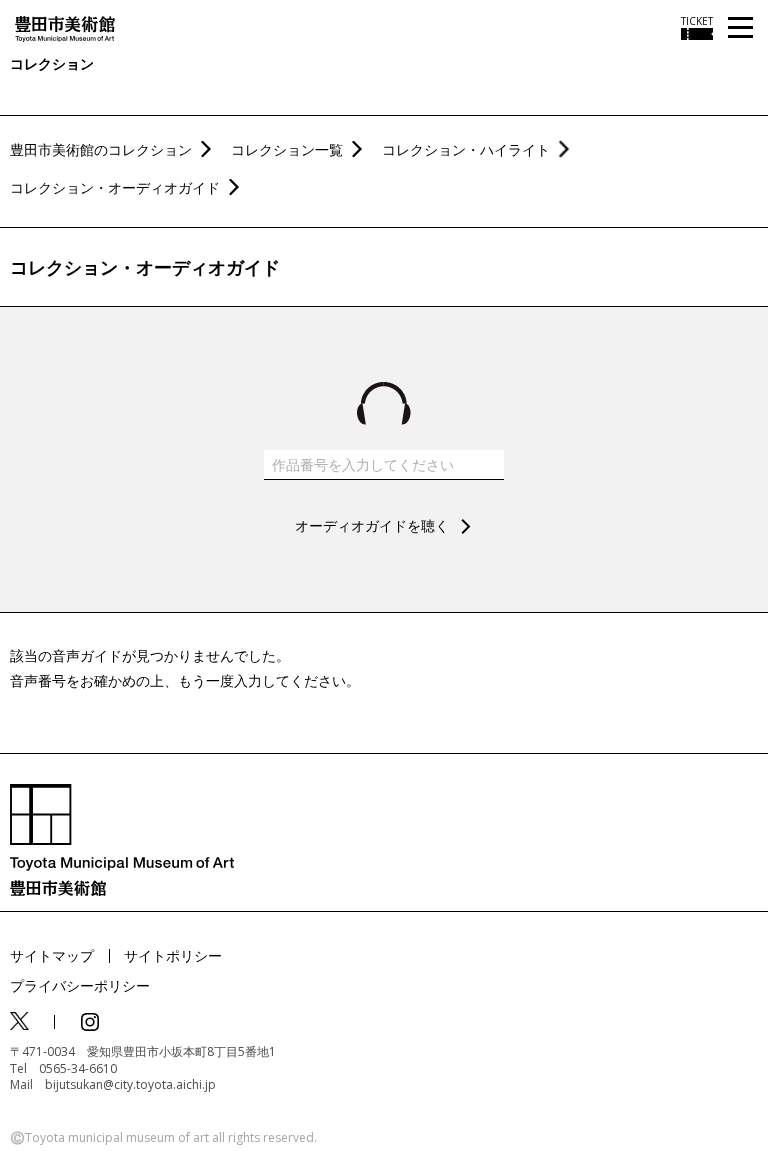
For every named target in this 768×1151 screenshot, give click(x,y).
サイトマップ (52, 955)
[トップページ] (65, 27)
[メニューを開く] (740, 28)
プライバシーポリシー (80, 985)
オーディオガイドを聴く (372, 525)
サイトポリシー (173, 955)
